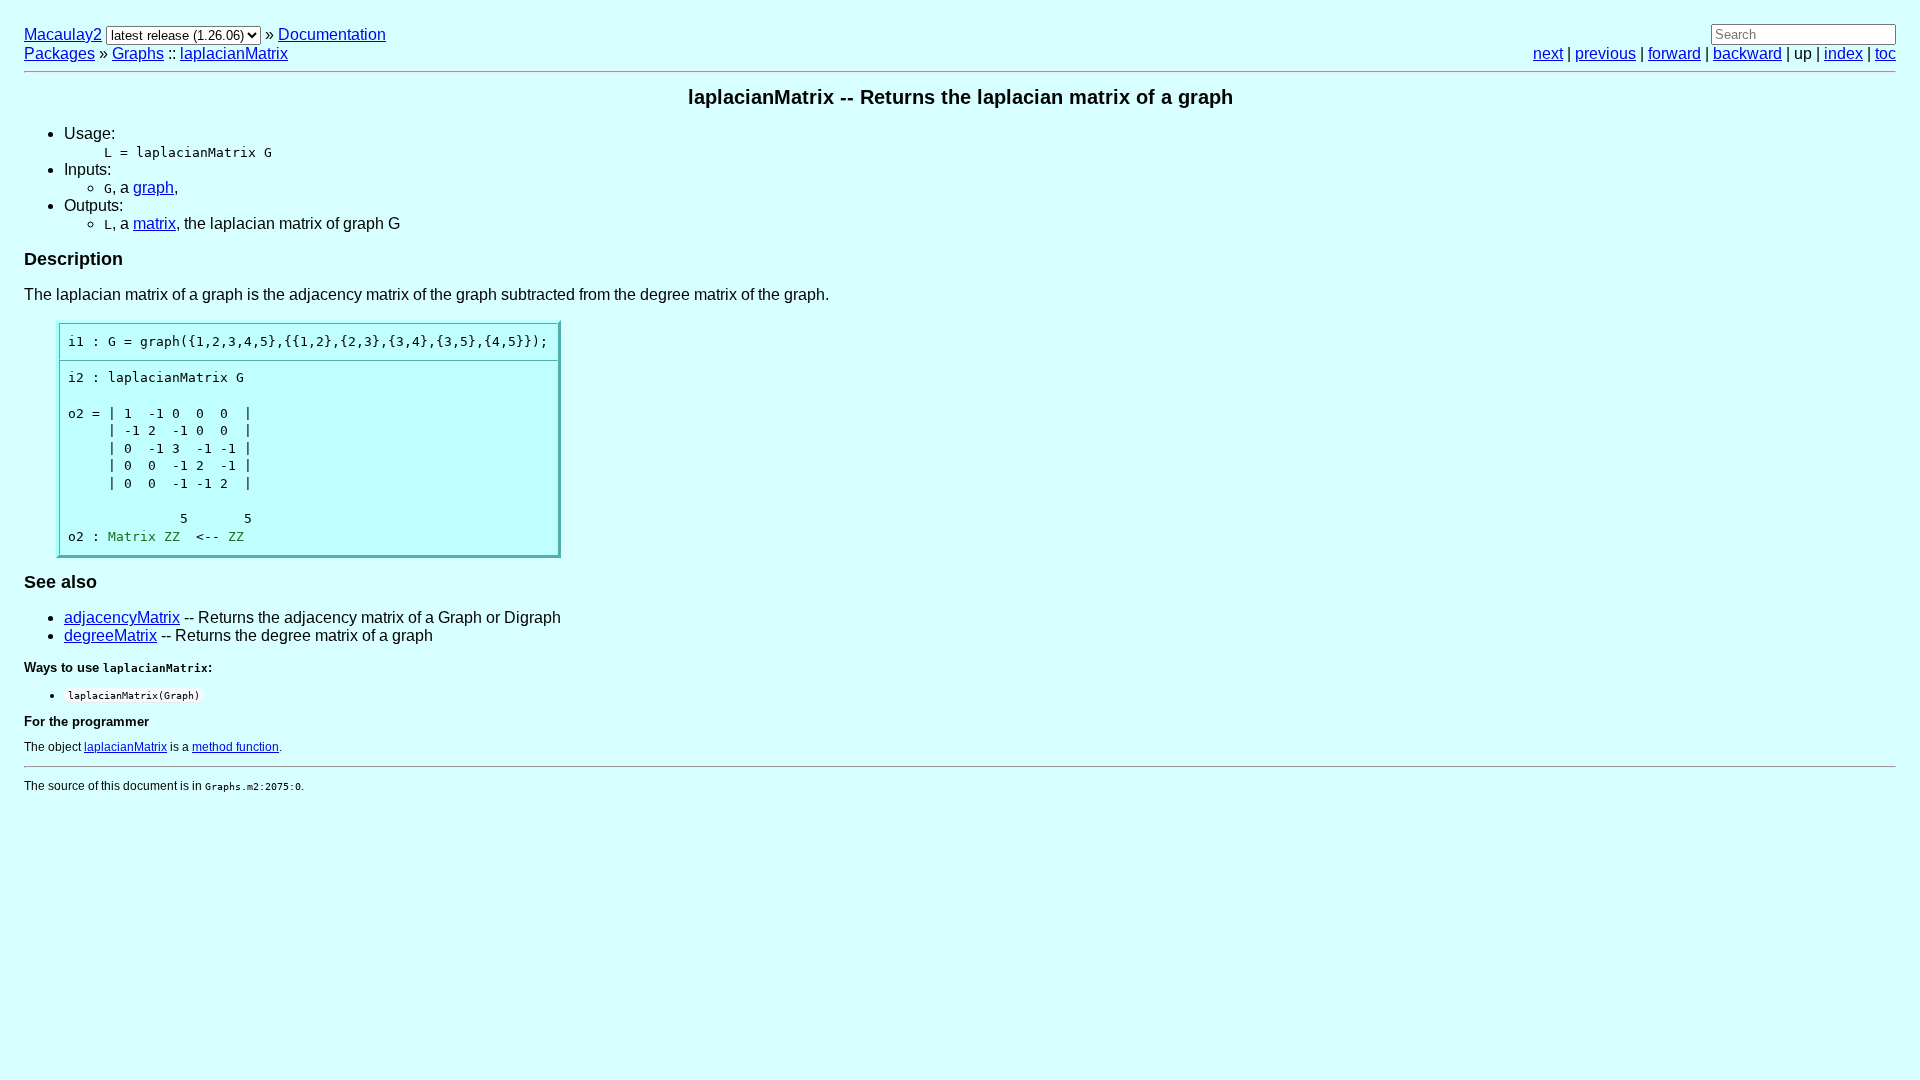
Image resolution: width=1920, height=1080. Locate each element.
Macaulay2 (63, 34)
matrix (154, 223)
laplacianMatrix (234, 53)
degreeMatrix (110, 635)
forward (1674, 53)
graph (153, 187)
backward (1747, 53)
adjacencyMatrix (122, 617)
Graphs (138, 53)
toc (1885, 53)
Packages (59, 53)
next (1548, 53)
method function (235, 747)
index (1843, 53)
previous (1605, 53)
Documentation (332, 34)
